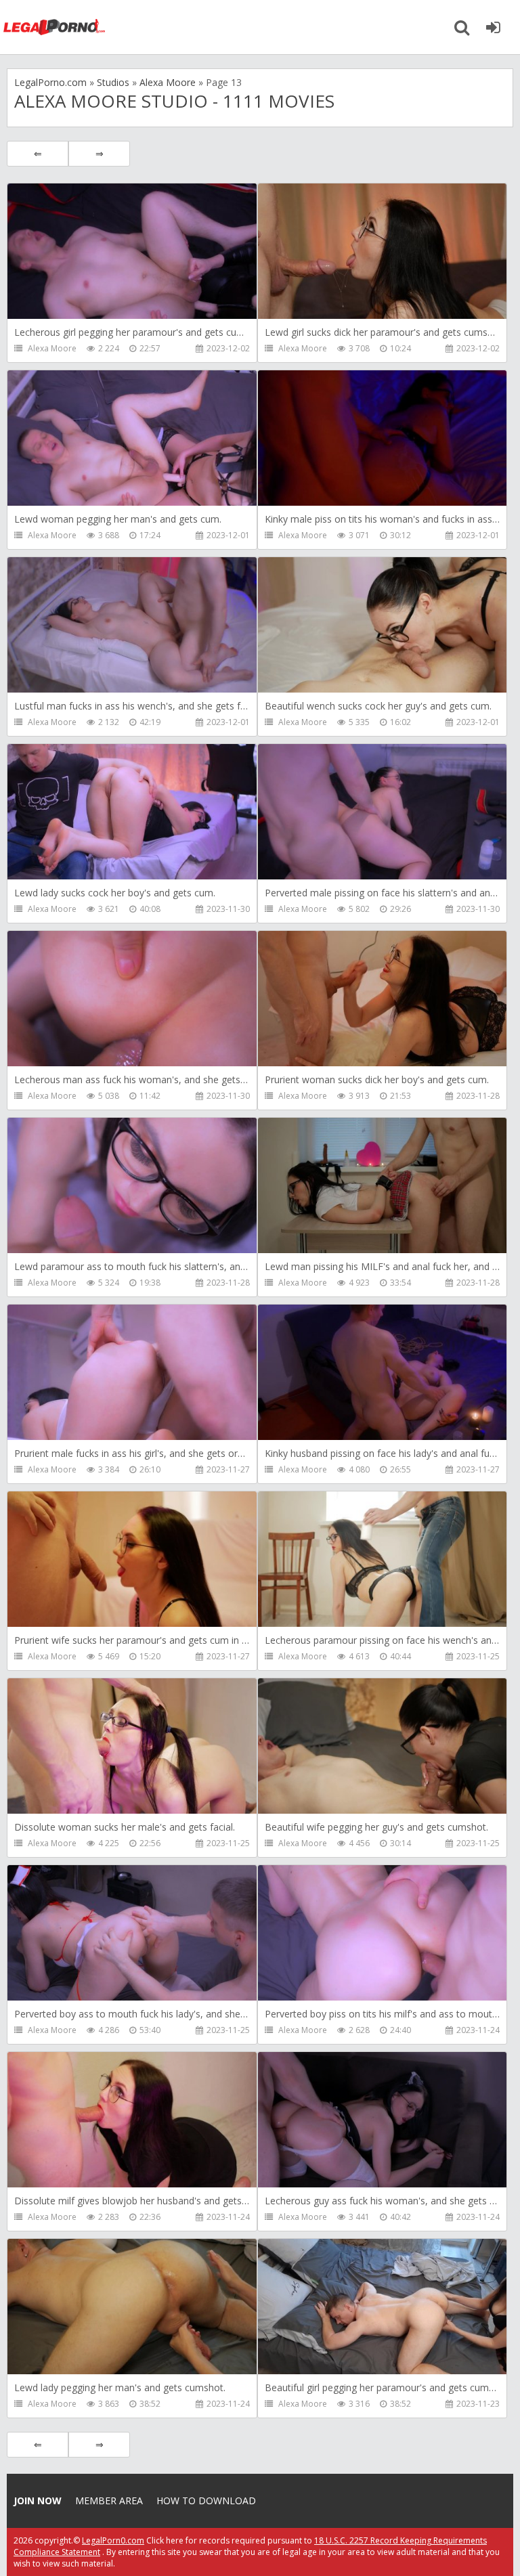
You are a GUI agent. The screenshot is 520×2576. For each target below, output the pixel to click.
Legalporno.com (54, 27)
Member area (109, 2501)
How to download (206, 2501)
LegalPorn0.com (113, 2540)
